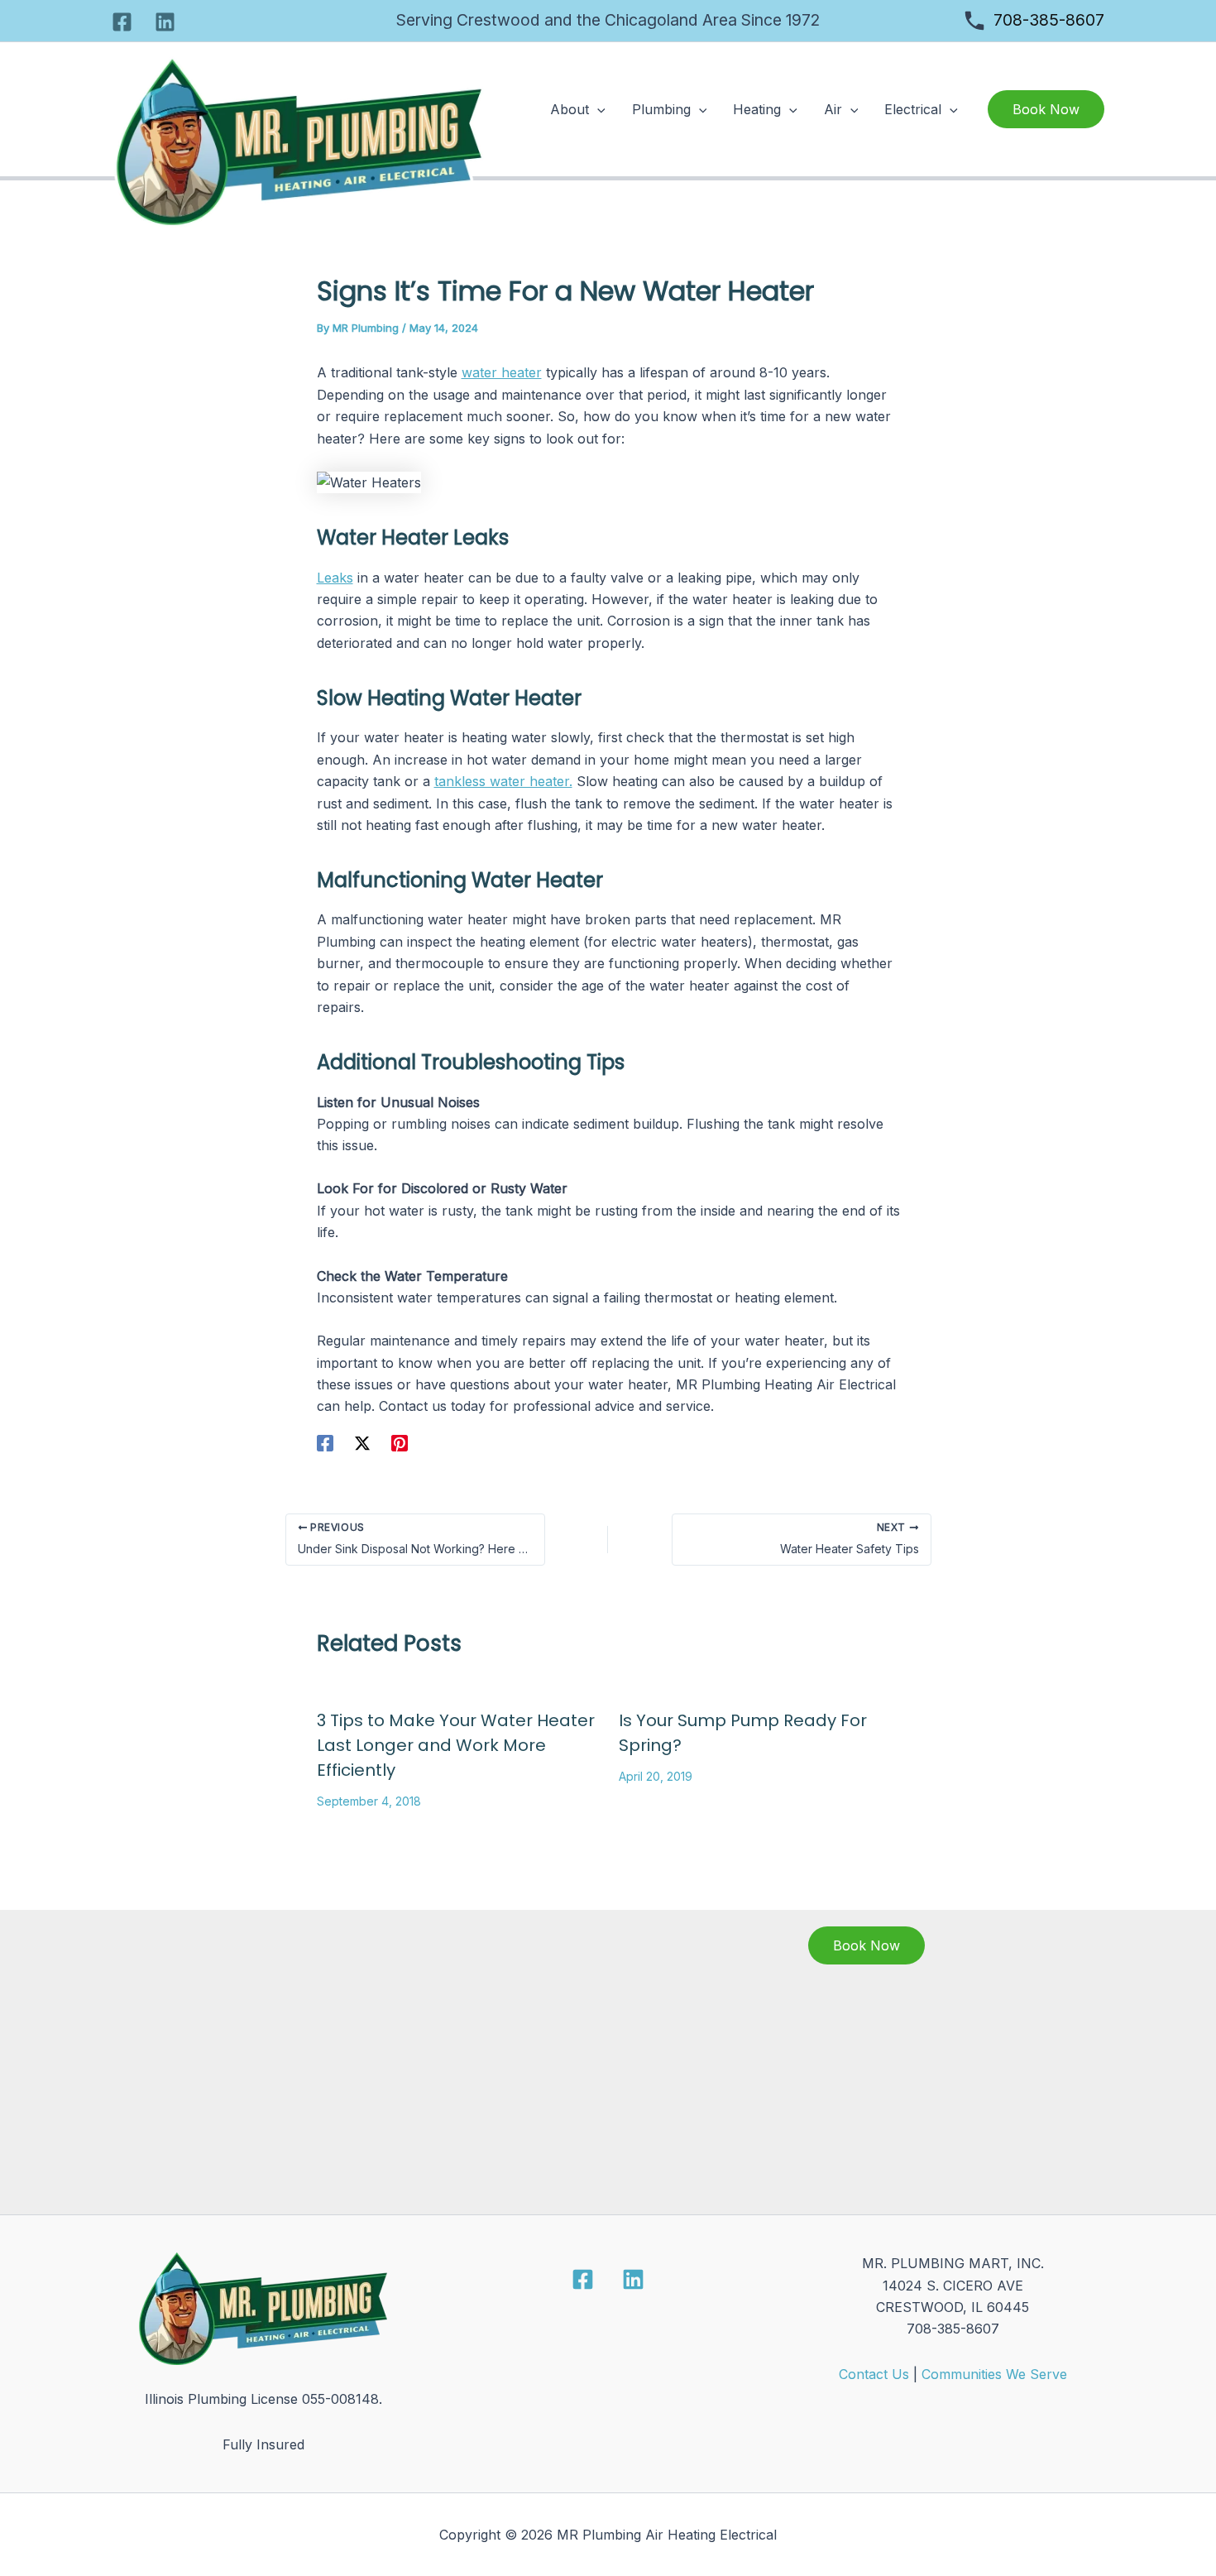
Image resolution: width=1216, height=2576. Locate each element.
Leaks (335, 578)
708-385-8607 (1049, 20)
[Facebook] (122, 22)
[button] (597, 109)
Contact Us (874, 2374)
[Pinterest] (400, 1442)
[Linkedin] (165, 22)
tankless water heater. (503, 781)
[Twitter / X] (362, 1442)
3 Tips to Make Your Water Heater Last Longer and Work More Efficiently (456, 1745)
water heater (502, 372)
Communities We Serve (994, 2374)
